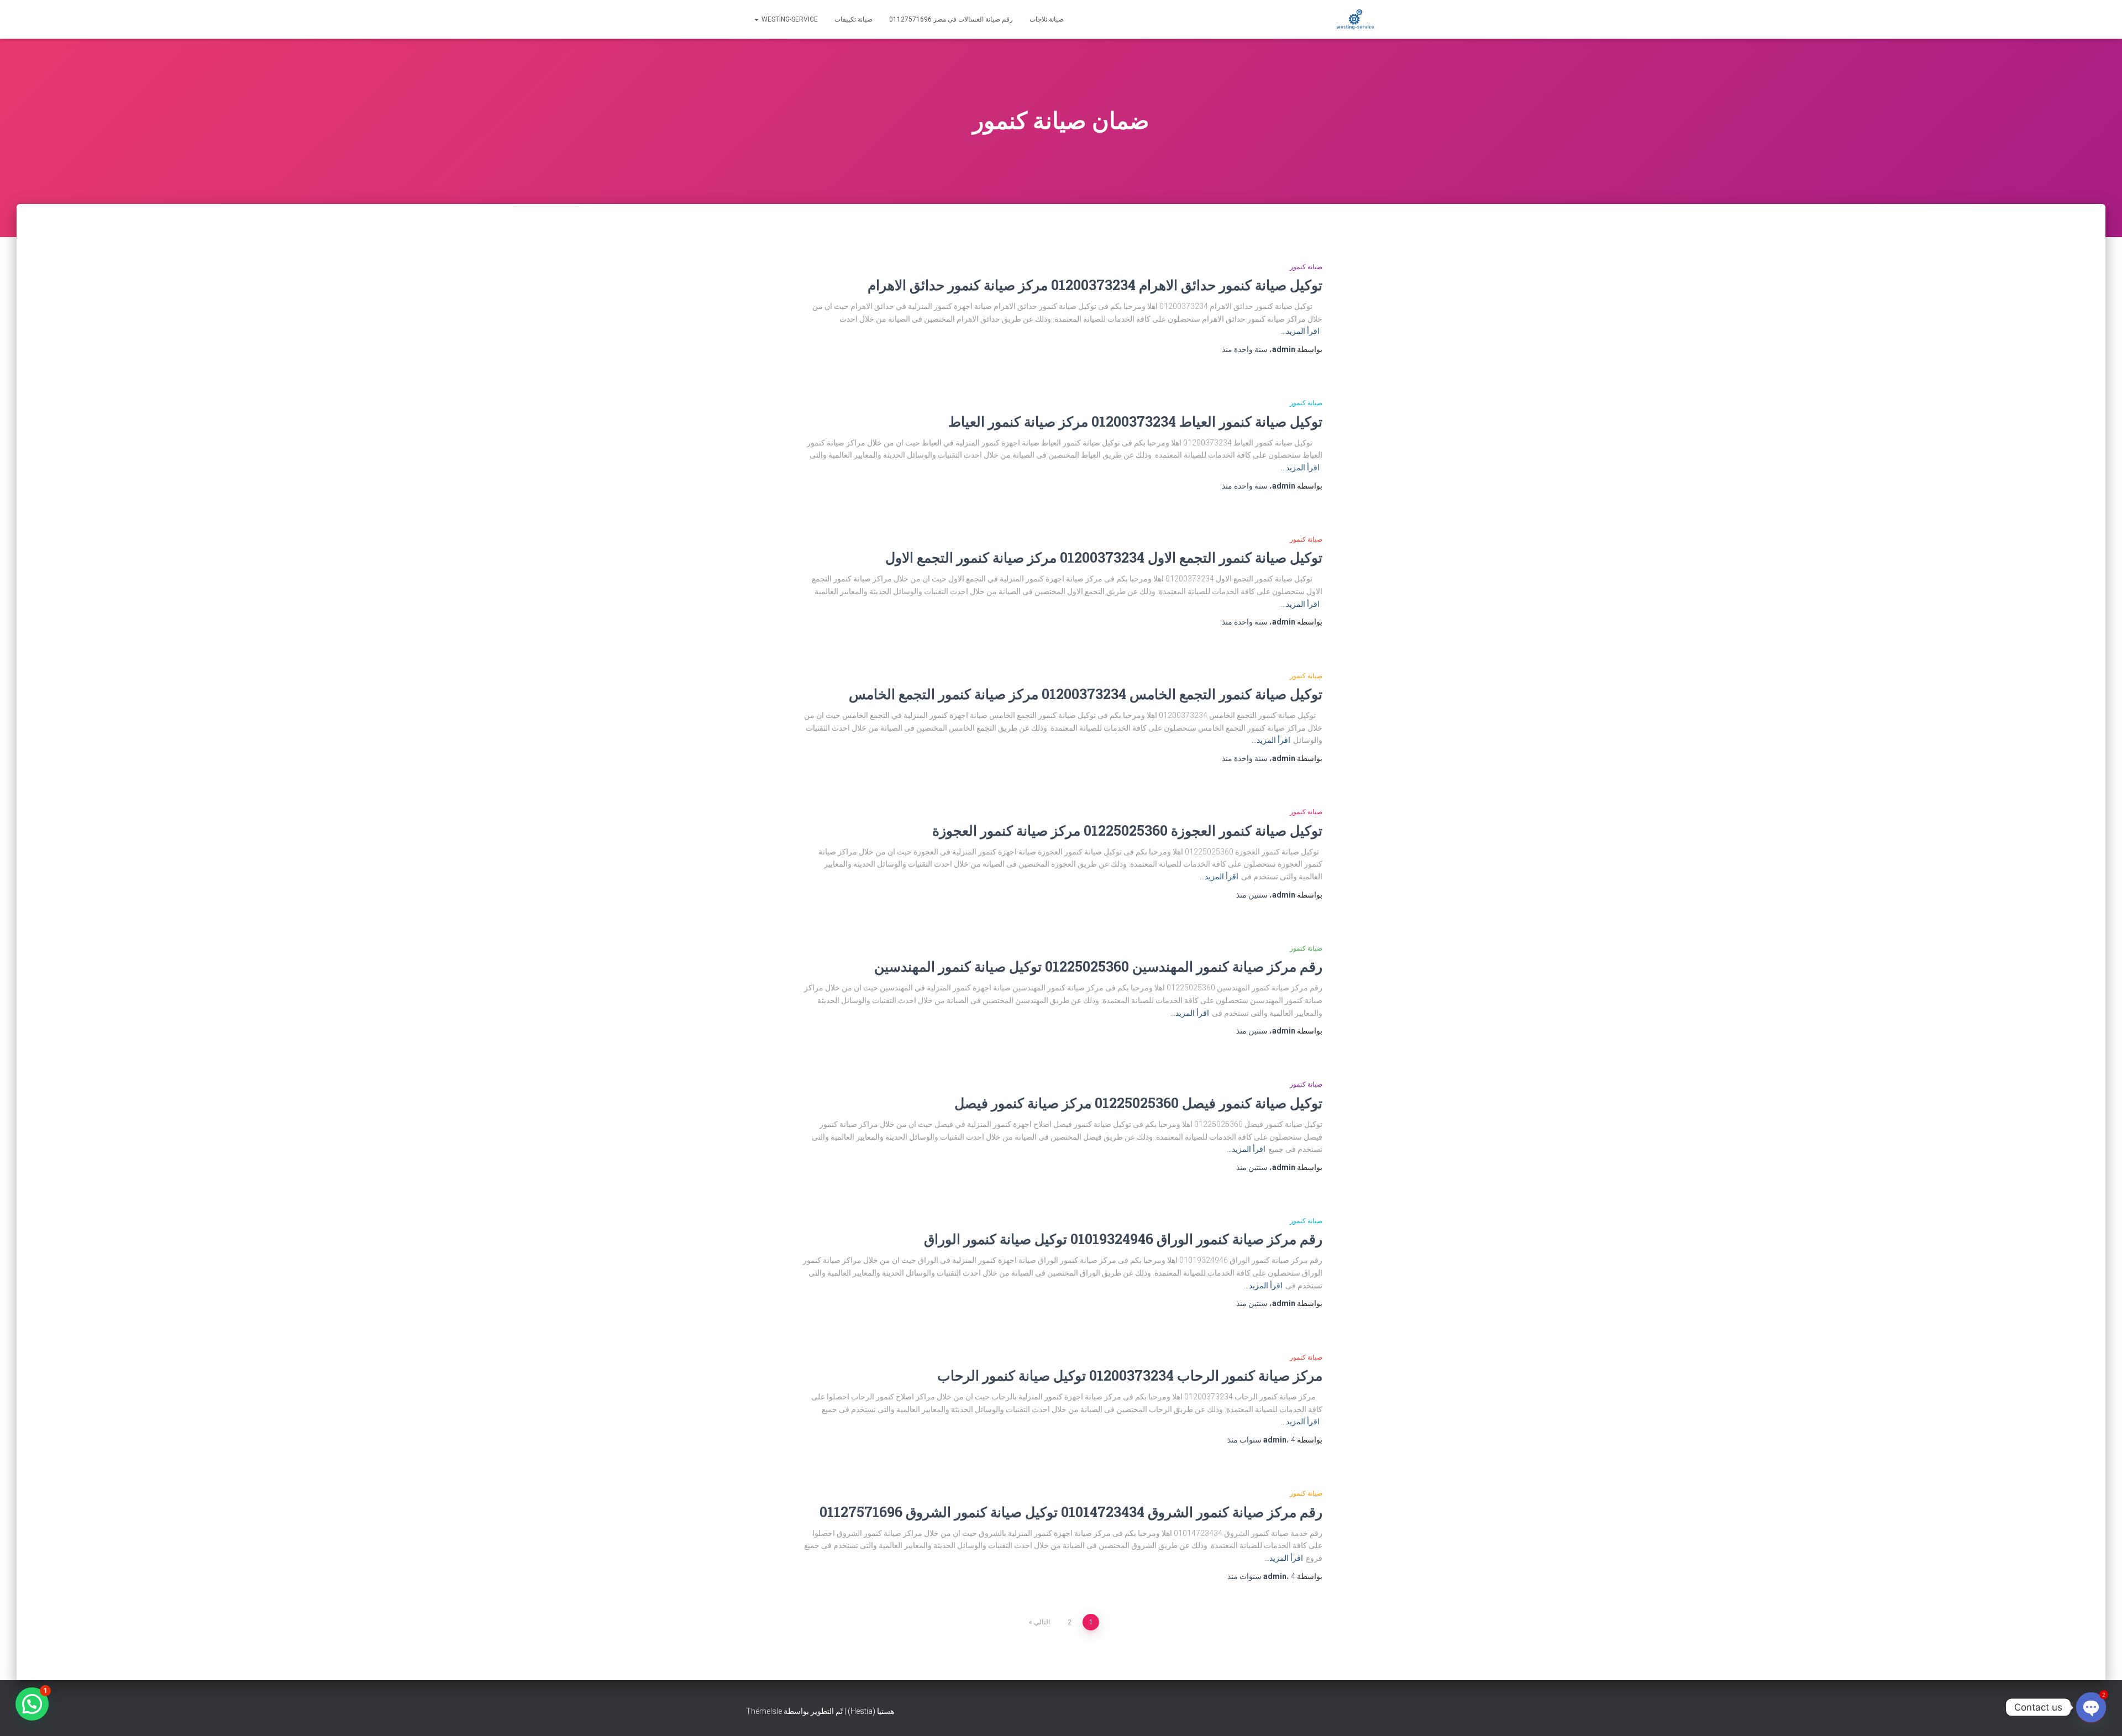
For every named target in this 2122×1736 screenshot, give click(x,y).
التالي (1042, 1622)
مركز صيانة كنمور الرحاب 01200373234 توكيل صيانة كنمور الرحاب (1130, 1375)
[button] (32, 1704)
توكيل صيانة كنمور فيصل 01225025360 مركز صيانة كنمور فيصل (1138, 1103)
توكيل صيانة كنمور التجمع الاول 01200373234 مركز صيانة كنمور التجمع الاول (1104, 557)
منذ (1245, 349)
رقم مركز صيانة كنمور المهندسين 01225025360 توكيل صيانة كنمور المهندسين (1098, 966)
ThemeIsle (764, 1711)
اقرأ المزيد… (1300, 331)
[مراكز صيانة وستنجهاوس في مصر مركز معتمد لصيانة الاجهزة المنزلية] (1355, 19)
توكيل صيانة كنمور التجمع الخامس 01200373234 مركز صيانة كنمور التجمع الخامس (1086, 694)
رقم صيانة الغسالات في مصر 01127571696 (951, 19)
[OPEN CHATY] (2091, 1707)
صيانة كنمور (1306, 267)
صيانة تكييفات (853, 19)
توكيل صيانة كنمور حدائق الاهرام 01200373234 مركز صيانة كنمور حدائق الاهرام (1095, 285)
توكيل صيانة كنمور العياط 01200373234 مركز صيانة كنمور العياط (1135, 421)
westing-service (789, 19)
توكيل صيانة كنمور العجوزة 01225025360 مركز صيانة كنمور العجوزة (1127, 830)
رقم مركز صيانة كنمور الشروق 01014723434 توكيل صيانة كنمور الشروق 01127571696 (1071, 1512)
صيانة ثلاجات (1047, 19)
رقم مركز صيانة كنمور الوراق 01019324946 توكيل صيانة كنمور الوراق (1123, 1239)
